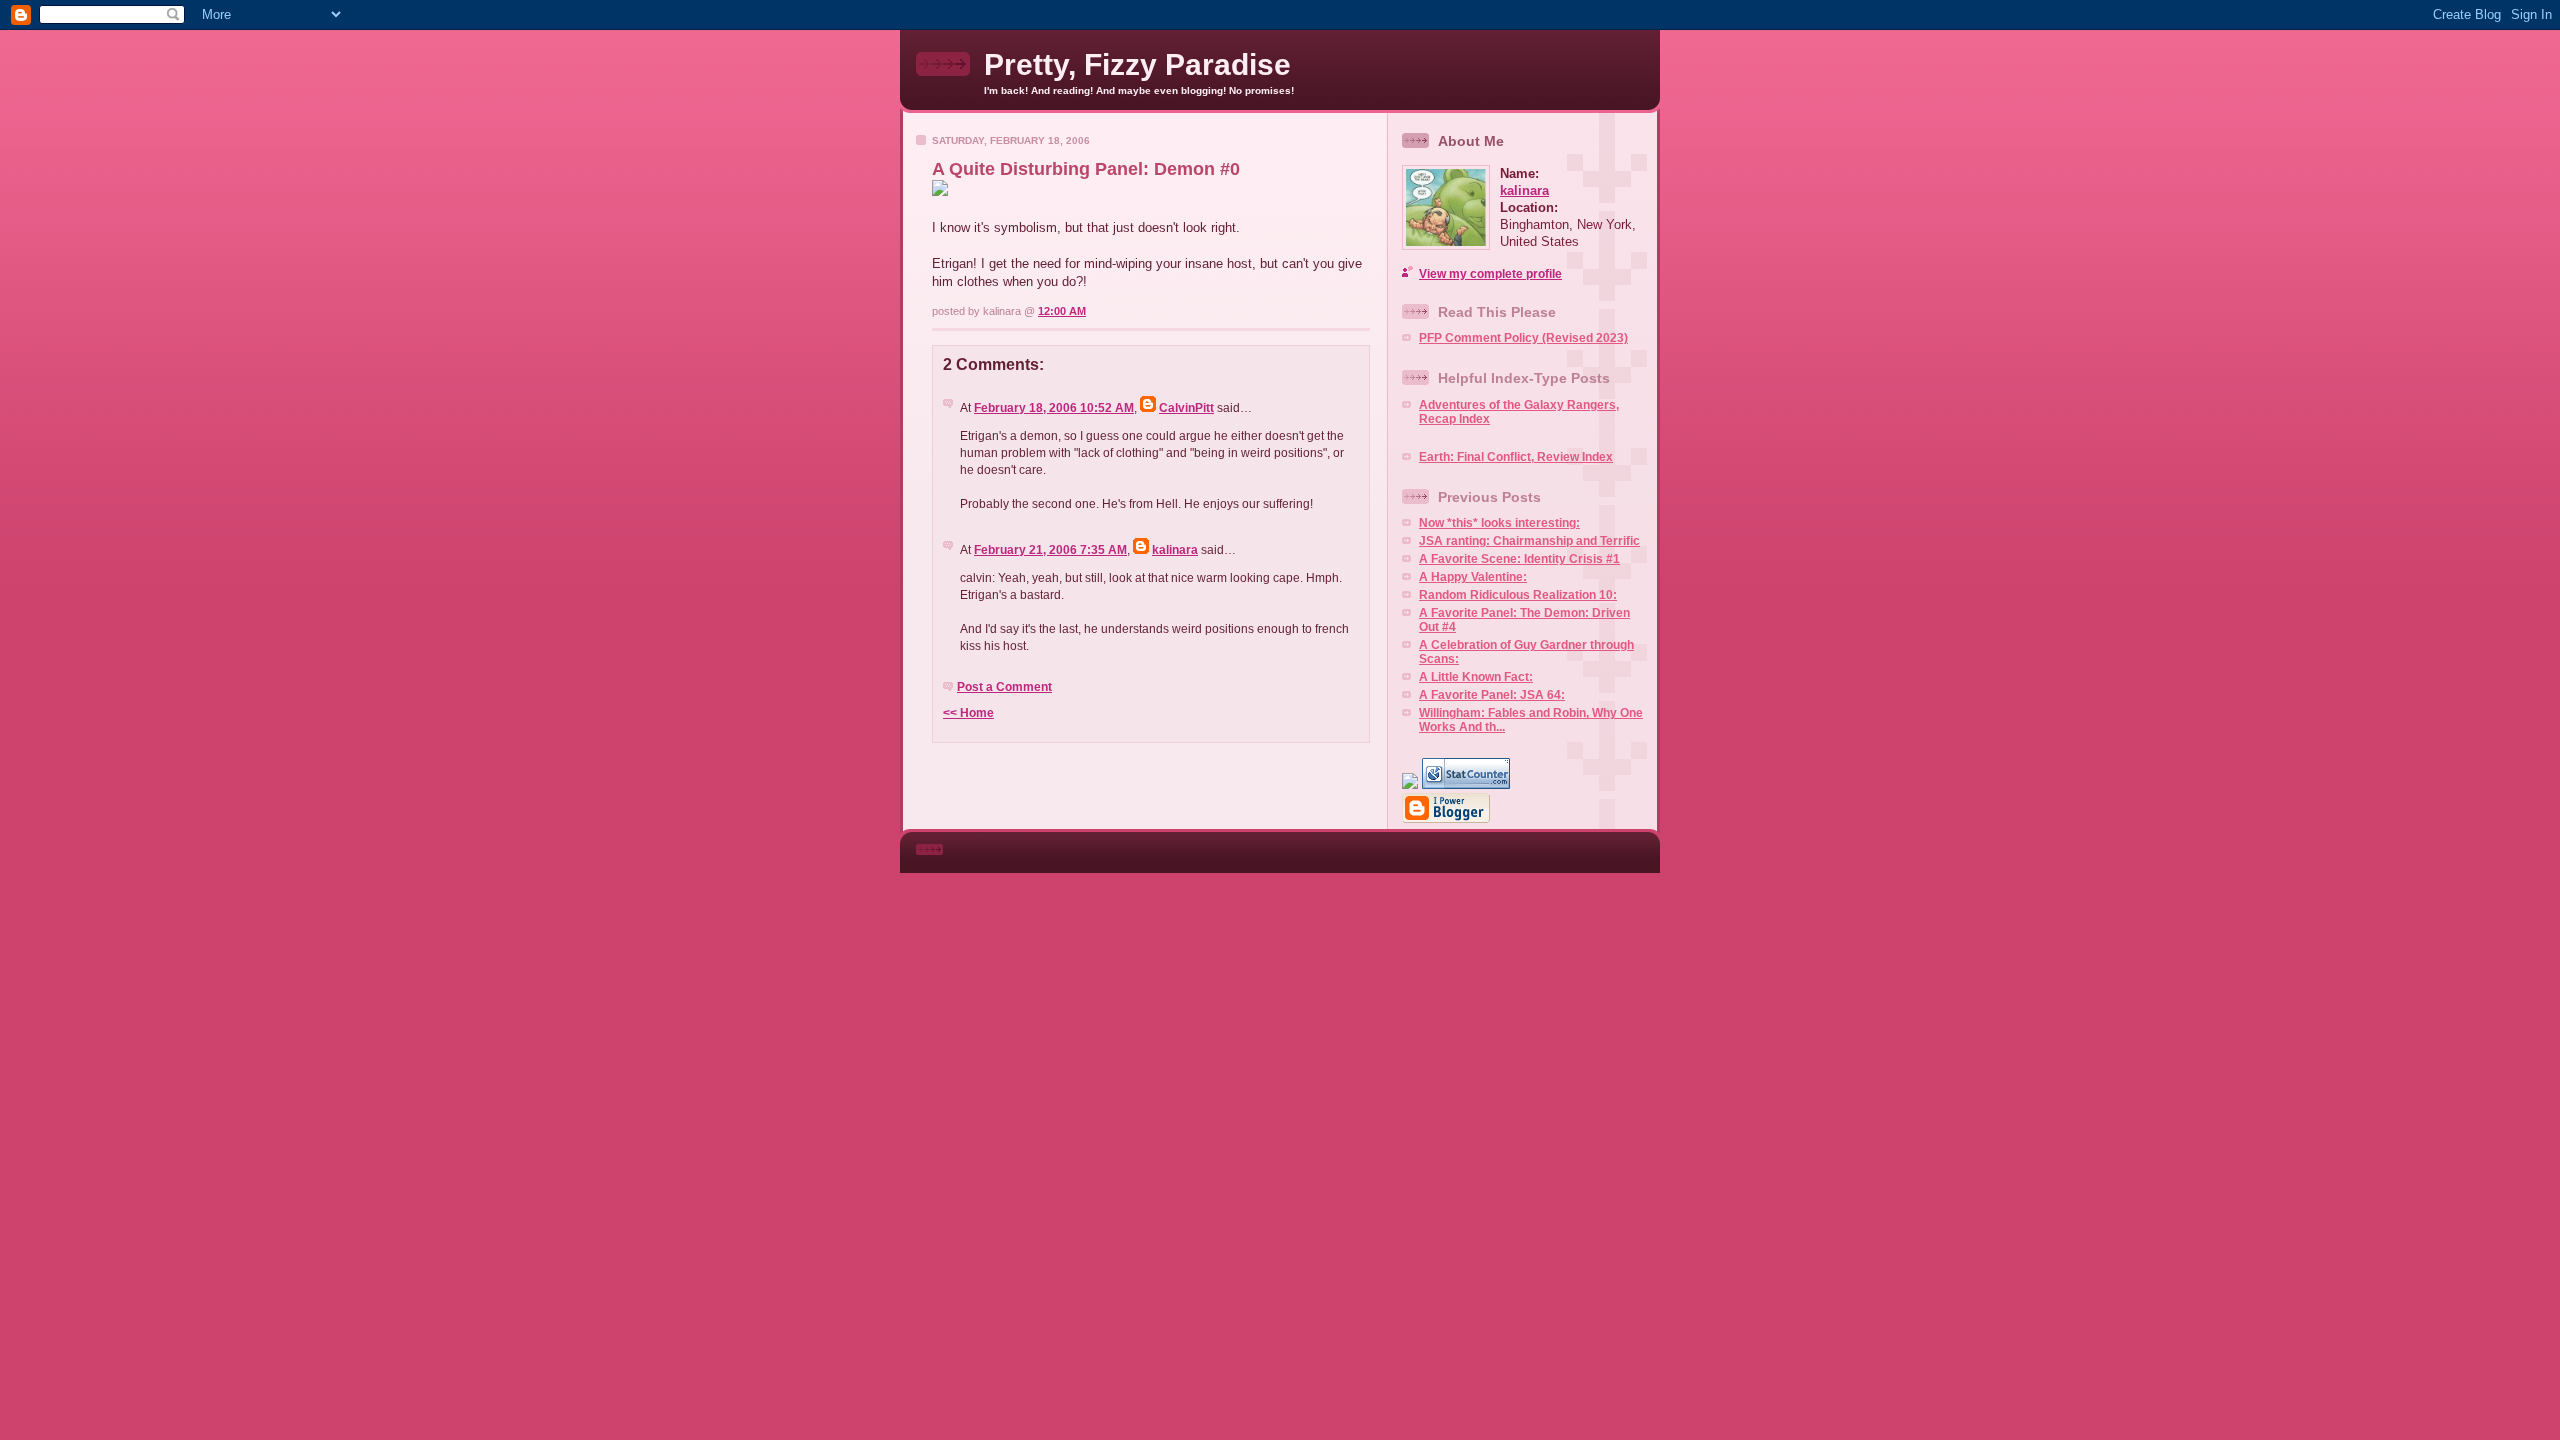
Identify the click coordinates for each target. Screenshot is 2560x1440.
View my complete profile (1490, 274)
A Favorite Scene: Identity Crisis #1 (1519, 559)
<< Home (968, 713)
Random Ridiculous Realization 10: (1518, 595)
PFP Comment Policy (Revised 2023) (1523, 338)
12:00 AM (1062, 311)
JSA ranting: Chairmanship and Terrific (1529, 541)
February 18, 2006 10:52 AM (1054, 408)
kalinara (1175, 550)
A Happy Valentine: (1473, 577)
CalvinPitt (1186, 408)
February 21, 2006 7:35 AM (1050, 550)
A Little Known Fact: (1476, 677)
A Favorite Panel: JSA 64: (1492, 695)
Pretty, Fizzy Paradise (1137, 64)
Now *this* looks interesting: (1499, 523)
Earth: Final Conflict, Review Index (1516, 457)
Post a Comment (1004, 687)
